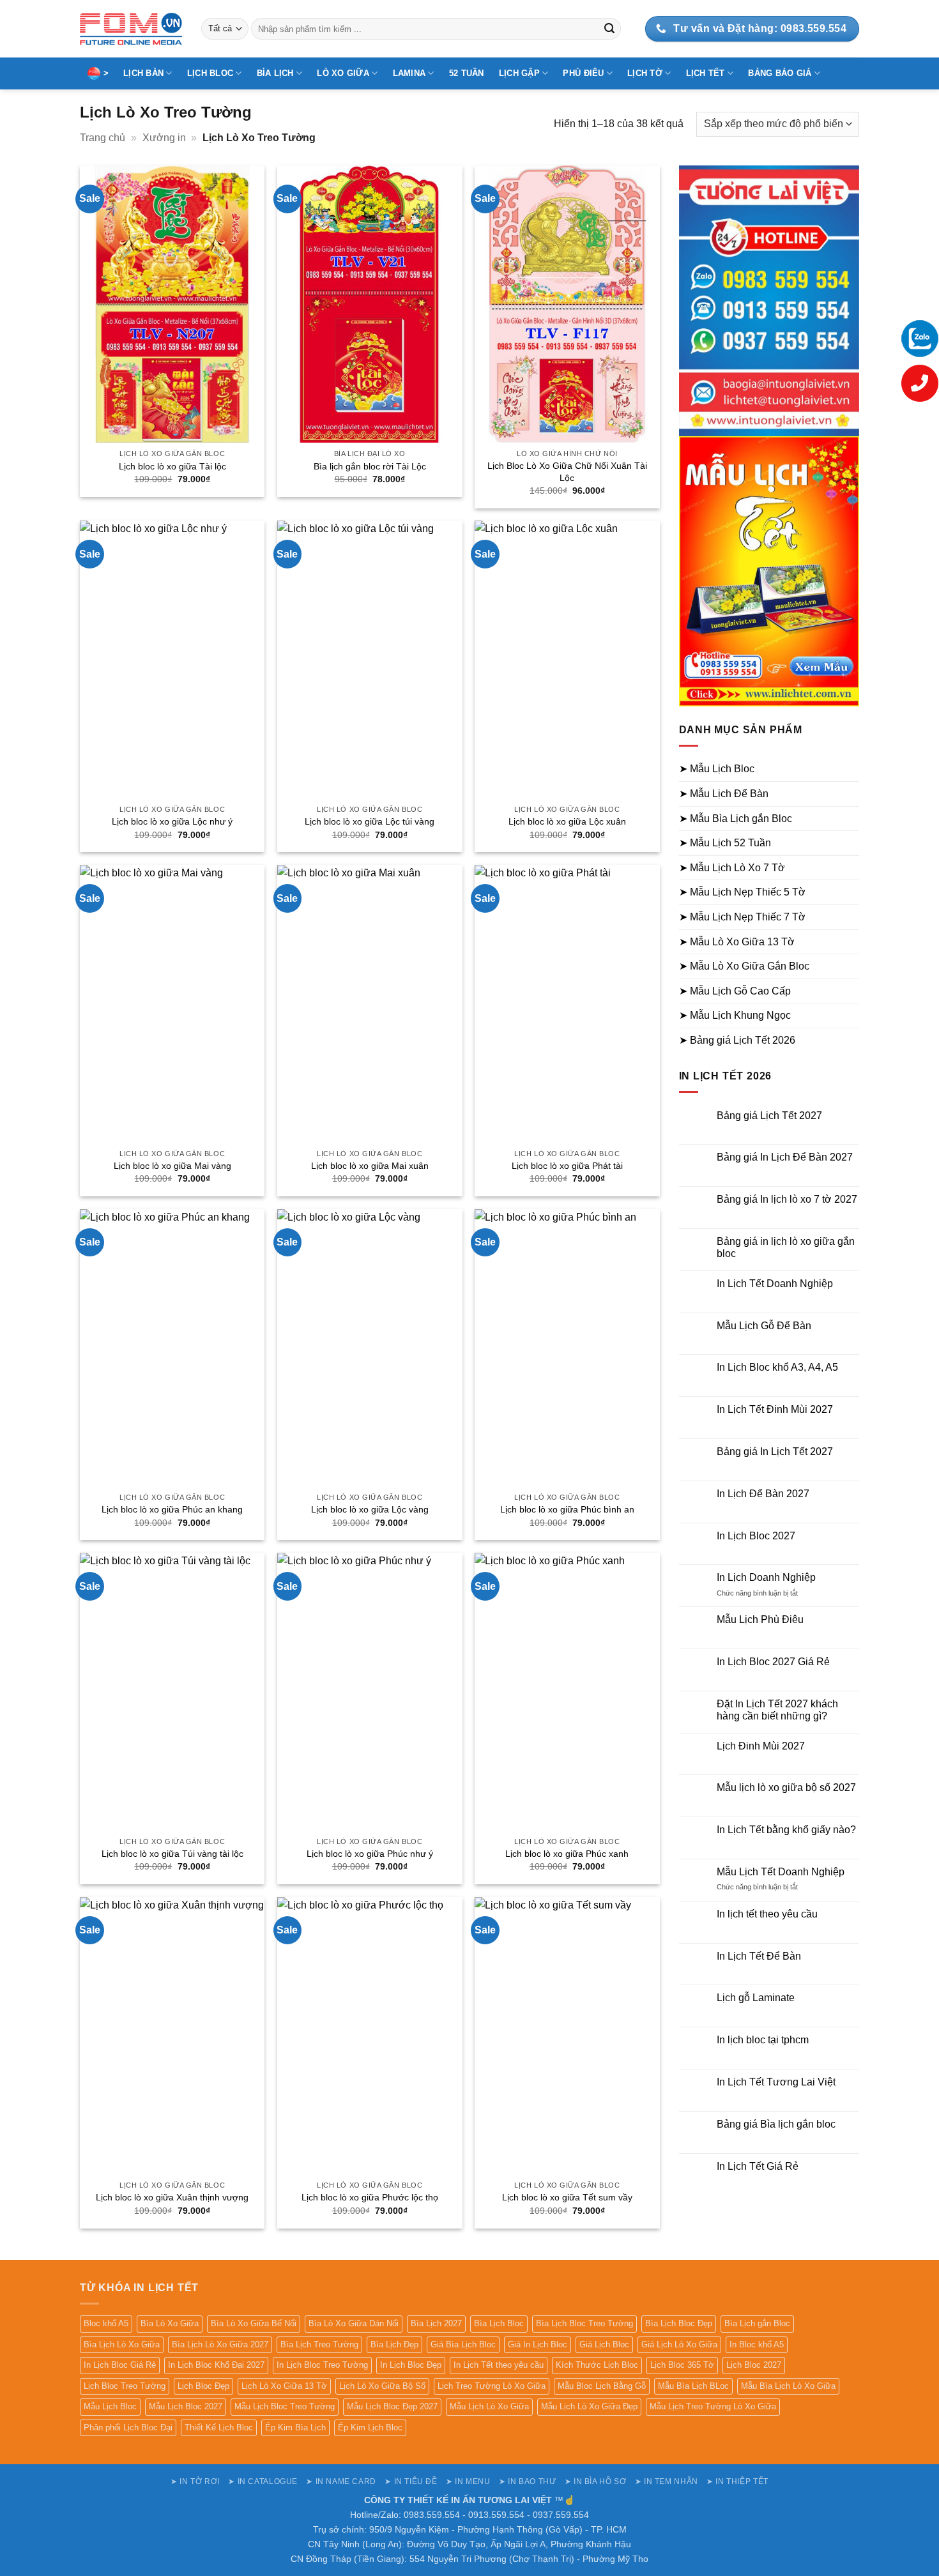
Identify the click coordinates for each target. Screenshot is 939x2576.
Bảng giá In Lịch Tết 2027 (775, 1452)
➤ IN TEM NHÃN (667, 2481)
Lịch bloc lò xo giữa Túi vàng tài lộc (172, 1854)
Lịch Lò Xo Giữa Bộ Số (382, 2386)
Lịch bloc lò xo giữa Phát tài (567, 1166)
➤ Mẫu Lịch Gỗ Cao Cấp (735, 991)
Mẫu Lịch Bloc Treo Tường (285, 2406)
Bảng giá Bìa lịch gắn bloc (776, 2124)
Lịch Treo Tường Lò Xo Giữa (492, 2386)
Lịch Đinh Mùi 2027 (761, 1746)
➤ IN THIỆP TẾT (737, 2481)
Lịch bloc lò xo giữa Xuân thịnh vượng (172, 2197)
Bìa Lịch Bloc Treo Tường (584, 2323)
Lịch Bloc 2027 (754, 2365)
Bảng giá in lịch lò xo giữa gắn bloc (786, 1247)
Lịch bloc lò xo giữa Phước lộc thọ (370, 2197)
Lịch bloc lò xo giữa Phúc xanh (567, 1854)
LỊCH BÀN (143, 73)
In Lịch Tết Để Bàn (759, 1956)
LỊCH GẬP (519, 73)
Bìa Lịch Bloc (499, 2323)
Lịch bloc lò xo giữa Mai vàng (172, 1166)
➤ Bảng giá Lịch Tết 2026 (737, 1040)
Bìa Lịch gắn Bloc (757, 2323)
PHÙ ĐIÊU (583, 73)
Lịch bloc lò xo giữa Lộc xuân (567, 821)
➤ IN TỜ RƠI (195, 2481)
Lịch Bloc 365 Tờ (682, 2365)
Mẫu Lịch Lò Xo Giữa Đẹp (589, 2406)
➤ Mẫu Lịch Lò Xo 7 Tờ (732, 868)
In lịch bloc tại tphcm (763, 2040)
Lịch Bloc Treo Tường (125, 2386)
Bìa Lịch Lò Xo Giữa (122, 2344)
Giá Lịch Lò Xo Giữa (679, 2344)
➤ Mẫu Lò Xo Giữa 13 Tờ (737, 942)
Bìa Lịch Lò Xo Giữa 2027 (220, 2344)
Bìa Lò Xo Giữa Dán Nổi (354, 2323)
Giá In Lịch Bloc (538, 2344)
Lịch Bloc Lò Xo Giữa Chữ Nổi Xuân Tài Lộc (567, 472)
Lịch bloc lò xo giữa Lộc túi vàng (370, 821)
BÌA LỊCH (275, 73)
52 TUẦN (467, 73)
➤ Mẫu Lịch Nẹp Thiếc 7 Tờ (742, 917)
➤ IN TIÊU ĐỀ (411, 2481)
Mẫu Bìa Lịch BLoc (693, 2386)
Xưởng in (164, 138)
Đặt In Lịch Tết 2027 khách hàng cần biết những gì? (777, 1710)
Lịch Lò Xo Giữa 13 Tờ (284, 2386)
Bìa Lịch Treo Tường (319, 2344)
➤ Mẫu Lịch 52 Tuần (725, 843)
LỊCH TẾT (706, 73)
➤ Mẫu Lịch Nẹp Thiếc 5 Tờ (742, 892)
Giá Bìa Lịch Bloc (463, 2344)
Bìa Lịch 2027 (436, 2323)
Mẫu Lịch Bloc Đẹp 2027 (392, 2406)
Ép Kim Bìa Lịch (295, 2427)
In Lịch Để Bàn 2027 (763, 1494)
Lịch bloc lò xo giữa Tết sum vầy (567, 2197)
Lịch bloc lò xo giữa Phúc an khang (172, 1509)
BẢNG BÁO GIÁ (780, 73)
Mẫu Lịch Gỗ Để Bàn (764, 1326)
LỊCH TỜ (645, 73)
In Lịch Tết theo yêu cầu (499, 2365)
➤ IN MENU (468, 2481)
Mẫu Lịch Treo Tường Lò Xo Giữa (713, 2406)
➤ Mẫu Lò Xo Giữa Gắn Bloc (744, 966)
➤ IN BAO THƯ (527, 2481)
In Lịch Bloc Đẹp (411, 2365)
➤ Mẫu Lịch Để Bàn (724, 794)
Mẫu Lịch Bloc (110, 2406)
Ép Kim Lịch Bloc (370, 2427)
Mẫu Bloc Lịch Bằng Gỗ (602, 2386)
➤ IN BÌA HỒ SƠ (596, 2481)
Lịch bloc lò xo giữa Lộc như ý (172, 821)
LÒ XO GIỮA (343, 73)
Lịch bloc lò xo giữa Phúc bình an (567, 1509)
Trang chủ (103, 138)
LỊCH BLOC (210, 73)
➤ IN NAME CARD (341, 2481)
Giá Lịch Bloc (604, 2344)
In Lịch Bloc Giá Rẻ (120, 2365)
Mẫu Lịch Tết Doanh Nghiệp (781, 1872)
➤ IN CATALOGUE (263, 2481)
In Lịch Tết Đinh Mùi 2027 (775, 1409)
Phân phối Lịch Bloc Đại (128, 2427)
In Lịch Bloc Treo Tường (322, 2365)
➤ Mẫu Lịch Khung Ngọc (735, 1015)
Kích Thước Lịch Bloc (597, 2365)
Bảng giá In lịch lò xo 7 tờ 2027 (787, 1199)
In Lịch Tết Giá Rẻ (758, 2166)
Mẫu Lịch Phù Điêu (760, 1620)
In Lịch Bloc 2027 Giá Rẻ (773, 1662)
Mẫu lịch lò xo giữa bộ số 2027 (786, 1787)
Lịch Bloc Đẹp (203, 2386)
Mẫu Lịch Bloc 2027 (186, 2406)
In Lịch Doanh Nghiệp (766, 1577)
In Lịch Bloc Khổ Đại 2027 (216, 2365)
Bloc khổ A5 (106, 2323)
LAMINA (409, 73)
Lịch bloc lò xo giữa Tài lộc (172, 466)
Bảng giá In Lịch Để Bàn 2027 (785, 1157)
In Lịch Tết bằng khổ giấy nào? (786, 1830)
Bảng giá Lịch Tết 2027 (769, 1116)
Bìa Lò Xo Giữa (170, 2323)
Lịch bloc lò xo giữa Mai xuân (370, 1166)
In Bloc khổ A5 (757, 2344)
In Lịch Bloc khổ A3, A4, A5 (777, 1367)
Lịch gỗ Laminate (756, 1998)
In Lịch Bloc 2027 (756, 1536)
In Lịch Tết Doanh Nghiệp (775, 1284)
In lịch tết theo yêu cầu (767, 1914)
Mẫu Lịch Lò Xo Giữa (489, 2406)
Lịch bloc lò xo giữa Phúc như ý (370, 1854)
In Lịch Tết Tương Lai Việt (776, 2082)
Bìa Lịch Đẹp (394, 2344)
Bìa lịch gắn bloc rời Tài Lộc (370, 466)
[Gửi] (609, 29)
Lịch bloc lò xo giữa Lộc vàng (370, 1509)
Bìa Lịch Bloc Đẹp (679, 2323)
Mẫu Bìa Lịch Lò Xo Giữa (788, 2386)
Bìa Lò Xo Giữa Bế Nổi (254, 2323)
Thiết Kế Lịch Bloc (219, 2427)
